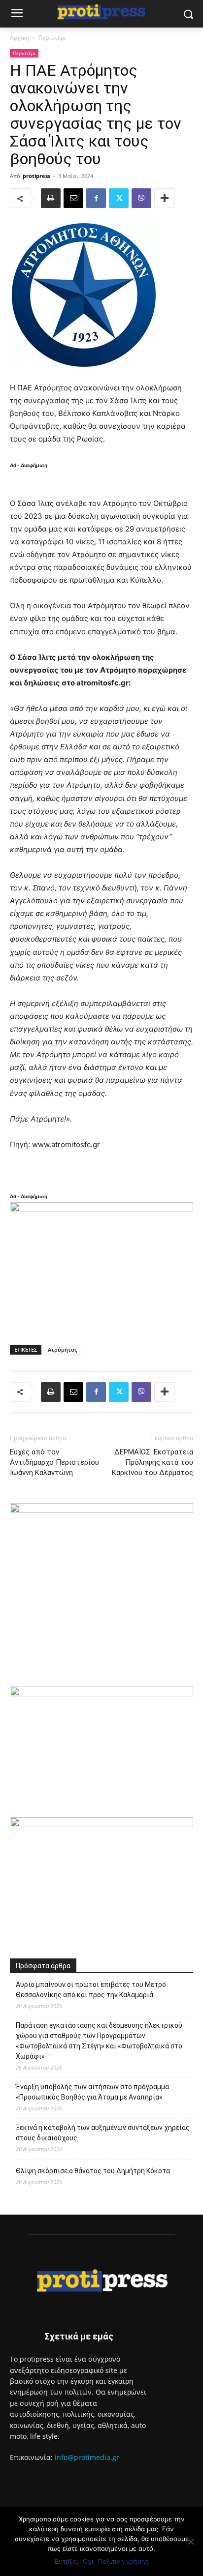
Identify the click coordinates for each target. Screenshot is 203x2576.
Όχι (88, 2561)
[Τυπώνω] (51, 198)
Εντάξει (66, 2561)
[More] (165, 198)
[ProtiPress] (101, 12)
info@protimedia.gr (87, 2457)
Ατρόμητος (62, 1349)
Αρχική (19, 38)
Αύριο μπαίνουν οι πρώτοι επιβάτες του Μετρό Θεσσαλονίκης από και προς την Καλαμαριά (91, 1990)
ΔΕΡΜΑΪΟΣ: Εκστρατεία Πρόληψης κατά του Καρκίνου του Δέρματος (152, 1462)
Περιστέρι (52, 38)
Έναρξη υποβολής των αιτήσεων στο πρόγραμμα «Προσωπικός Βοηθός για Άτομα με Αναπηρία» (92, 2092)
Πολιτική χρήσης (123, 2561)
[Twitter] (119, 198)
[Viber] (141, 198)
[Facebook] (96, 198)
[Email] (73, 198)
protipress (36, 176)
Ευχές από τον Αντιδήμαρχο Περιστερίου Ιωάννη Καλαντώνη (54, 1462)
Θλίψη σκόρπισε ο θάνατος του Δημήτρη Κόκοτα (93, 2171)
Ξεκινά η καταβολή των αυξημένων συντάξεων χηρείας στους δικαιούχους (103, 2133)
